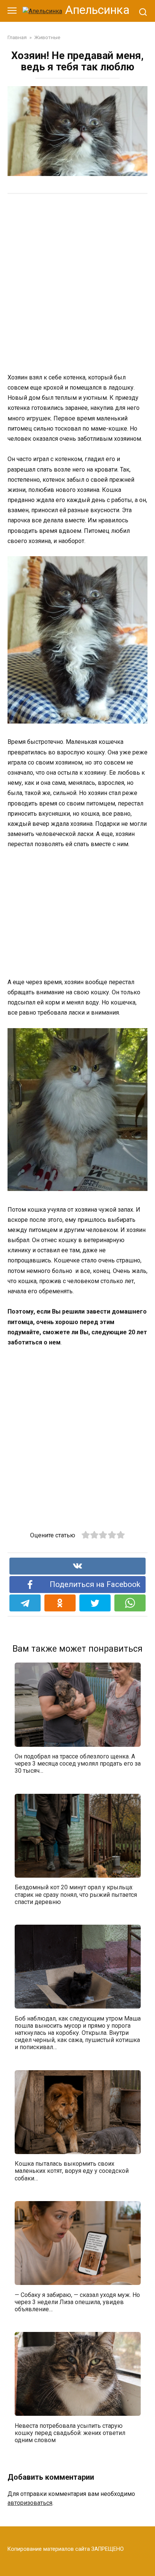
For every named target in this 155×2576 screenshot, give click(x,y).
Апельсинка (97, 10)
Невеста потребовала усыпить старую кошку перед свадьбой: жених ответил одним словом (70, 2433)
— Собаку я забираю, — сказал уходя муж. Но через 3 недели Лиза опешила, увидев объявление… (77, 2302)
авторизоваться (30, 2503)
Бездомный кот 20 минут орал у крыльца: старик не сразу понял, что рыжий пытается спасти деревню (76, 1894)
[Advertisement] (77, 283)
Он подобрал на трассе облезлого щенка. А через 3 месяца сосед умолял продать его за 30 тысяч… (78, 1764)
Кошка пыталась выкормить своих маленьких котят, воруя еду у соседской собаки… (72, 2171)
